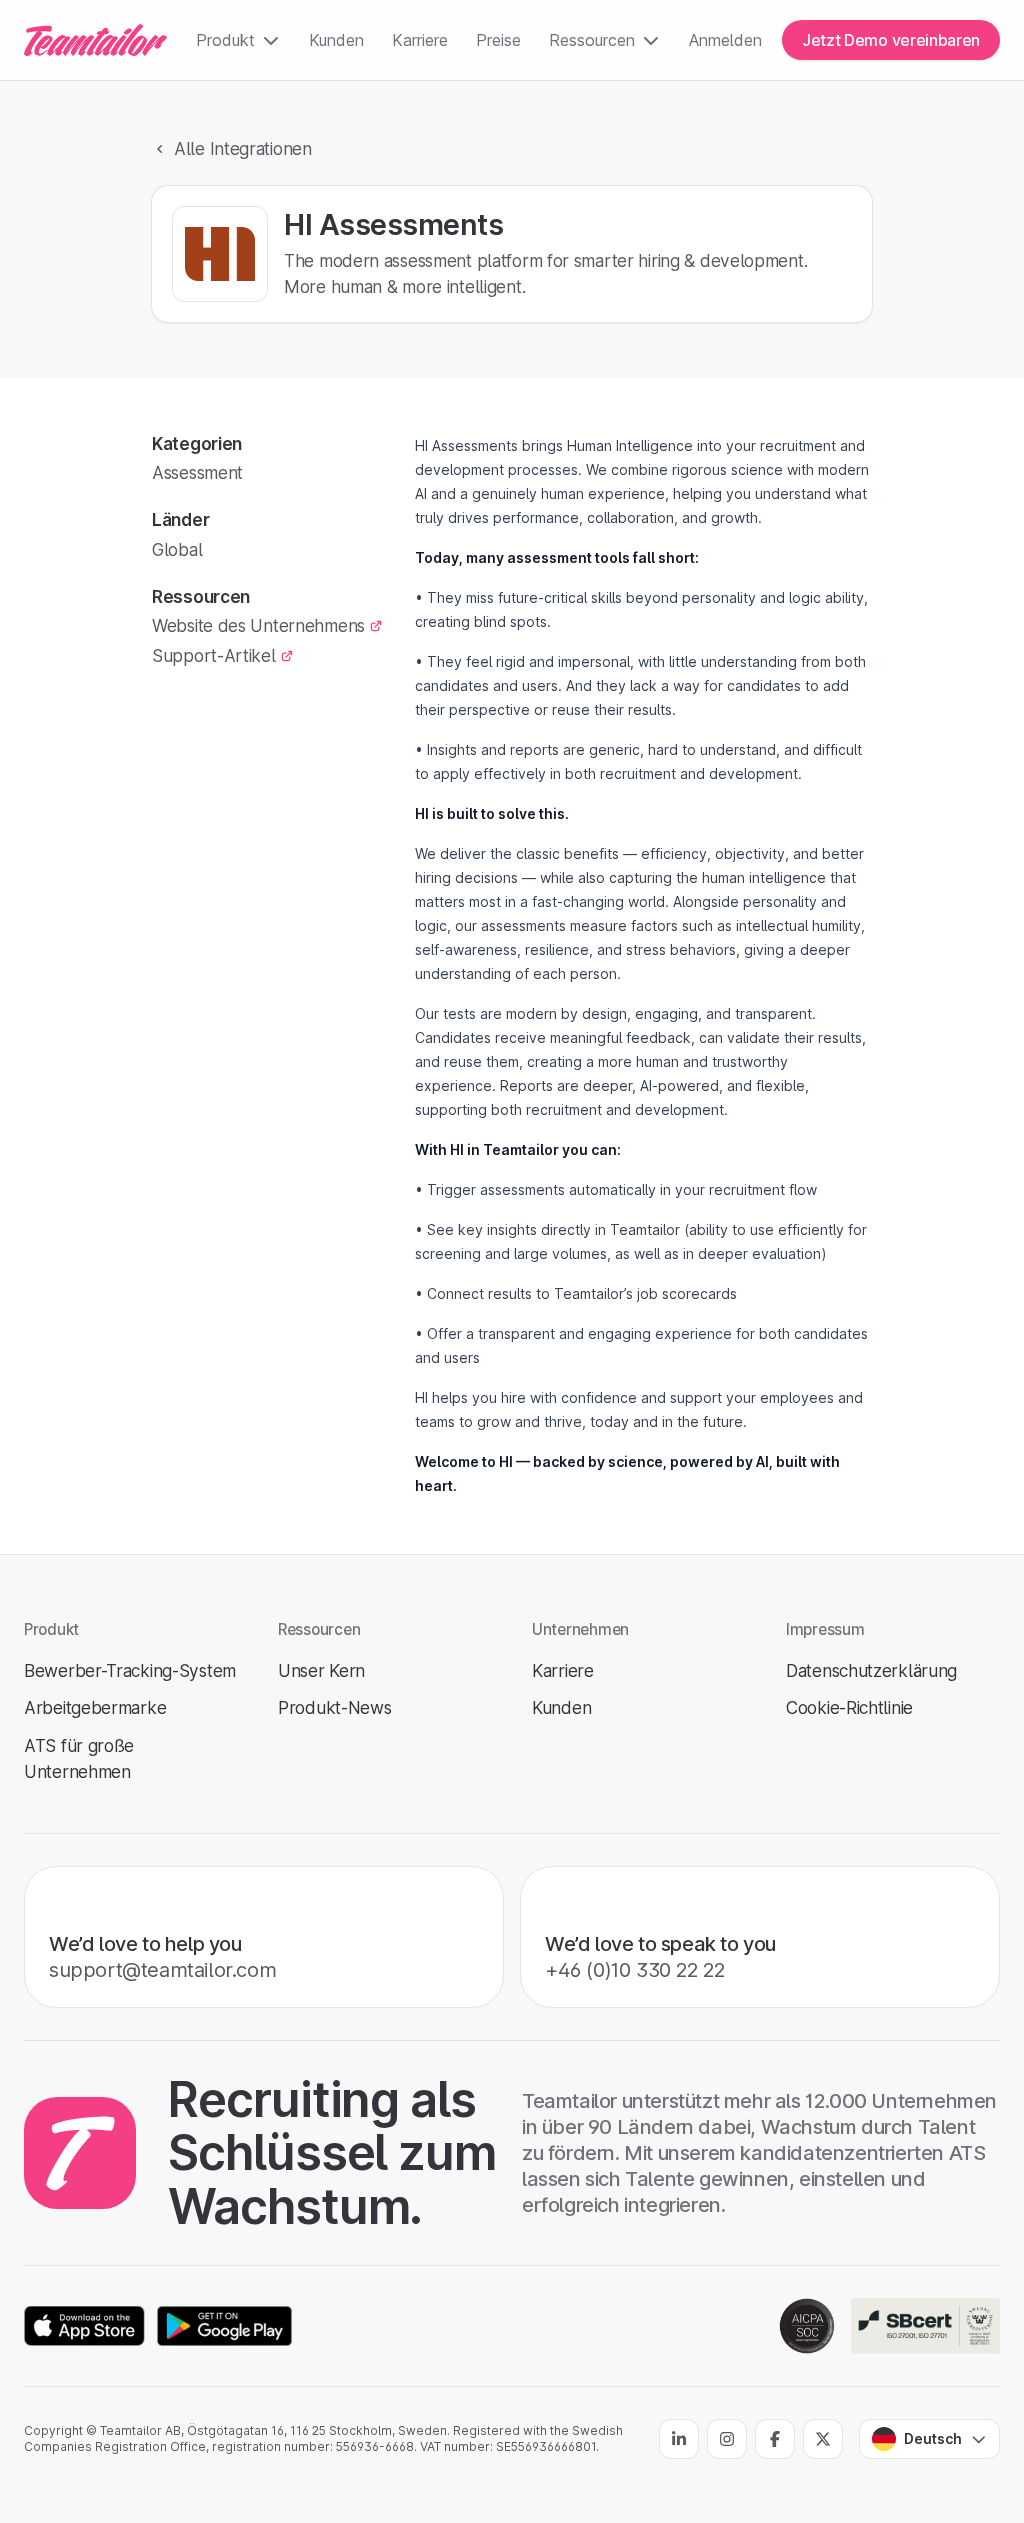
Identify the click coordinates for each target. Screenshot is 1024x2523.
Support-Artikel (214, 655)
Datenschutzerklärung (871, 1670)
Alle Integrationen (243, 148)
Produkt (225, 40)
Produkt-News (335, 1707)
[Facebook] (775, 2439)
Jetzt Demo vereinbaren (891, 40)
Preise (498, 40)
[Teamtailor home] (95, 40)
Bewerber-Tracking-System (130, 1670)
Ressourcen (592, 40)
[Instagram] (727, 2439)
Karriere (420, 40)
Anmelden (725, 40)
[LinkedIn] (679, 2439)
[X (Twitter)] (823, 2439)
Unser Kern (321, 1670)
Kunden (336, 40)
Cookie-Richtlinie (849, 1707)
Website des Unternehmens (258, 625)
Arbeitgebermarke (95, 1707)
